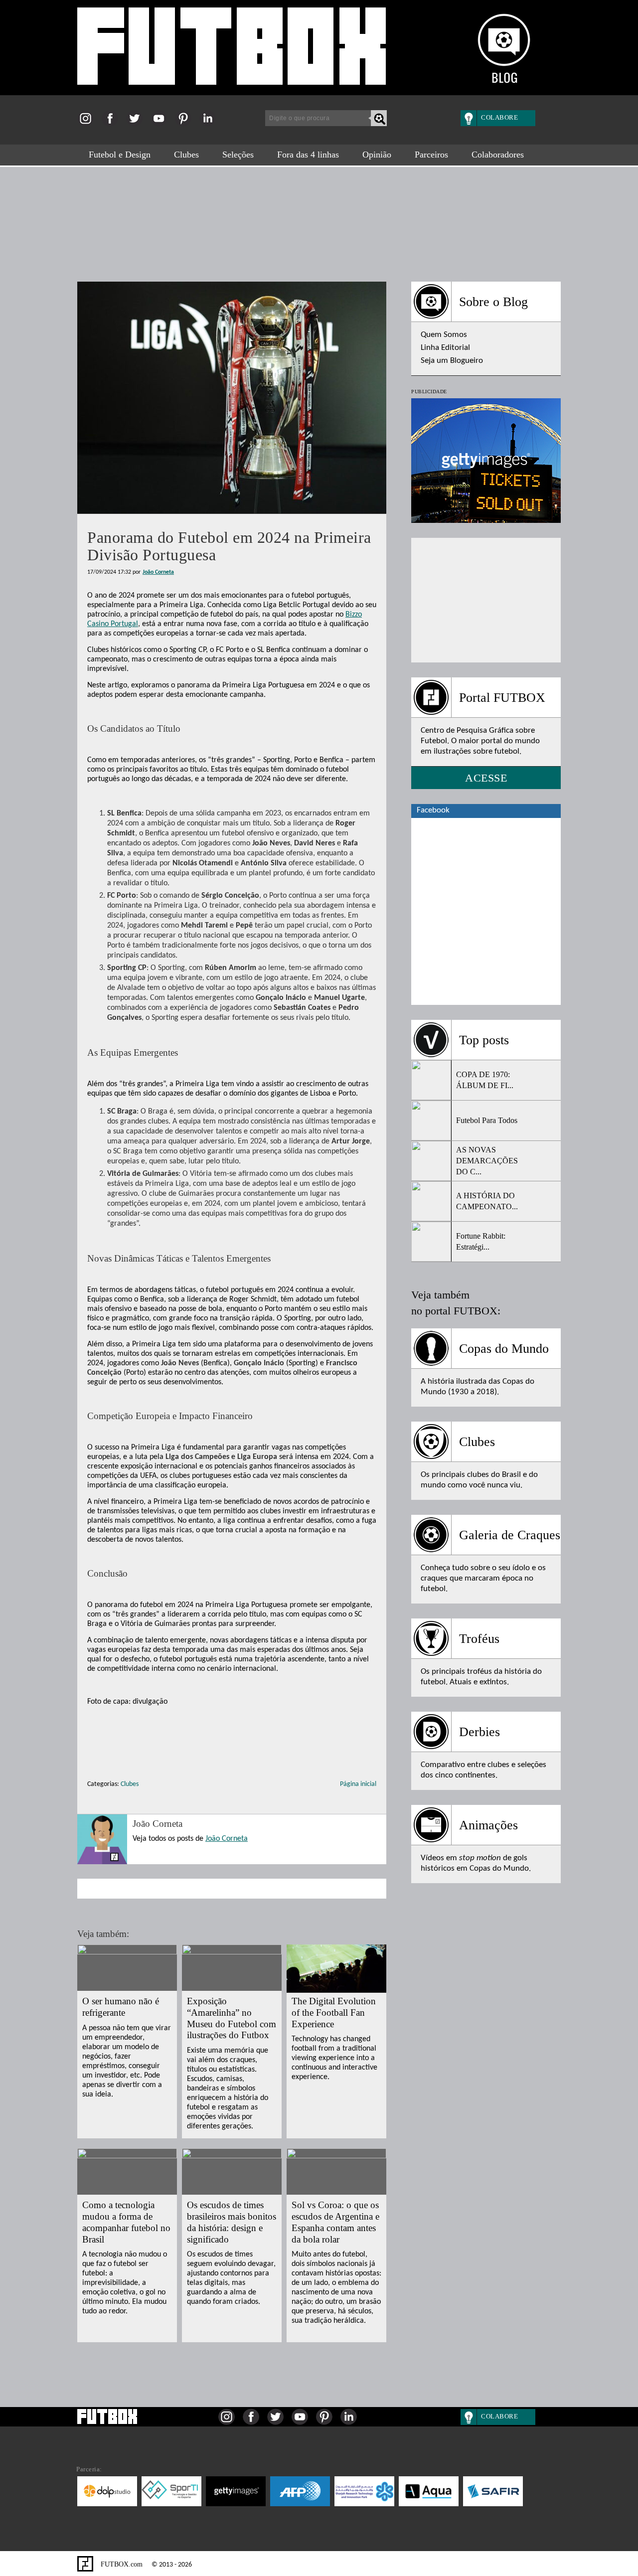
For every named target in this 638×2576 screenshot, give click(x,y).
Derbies (479, 1732)
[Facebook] (113, 125)
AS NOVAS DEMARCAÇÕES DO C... (487, 1161)
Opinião (377, 155)
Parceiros (431, 155)
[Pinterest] (186, 125)
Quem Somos (444, 335)
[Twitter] (137, 125)
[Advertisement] (319, 219)
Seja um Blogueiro (452, 361)
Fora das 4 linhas (308, 155)
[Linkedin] (211, 125)
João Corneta (158, 572)
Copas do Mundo (504, 1349)
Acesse (486, 778)
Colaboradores (498, 155)
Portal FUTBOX (502, 698)
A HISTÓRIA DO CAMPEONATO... (487, 1201)
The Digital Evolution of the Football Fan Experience (334, 2012)
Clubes (186, 155)
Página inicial (358, 1784)
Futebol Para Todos (487, 1120)
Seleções (238, 155)
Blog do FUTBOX (232, 51)
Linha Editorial (445, 348)
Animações (488, 1825)
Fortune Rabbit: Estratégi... (481, 1241)
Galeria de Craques (510, 1535)
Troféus (479, 1639)
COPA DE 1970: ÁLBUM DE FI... (485, 1080)
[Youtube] (162, 125)
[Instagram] (88, 125)
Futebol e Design (120, 155)
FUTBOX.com (121, 2564)
